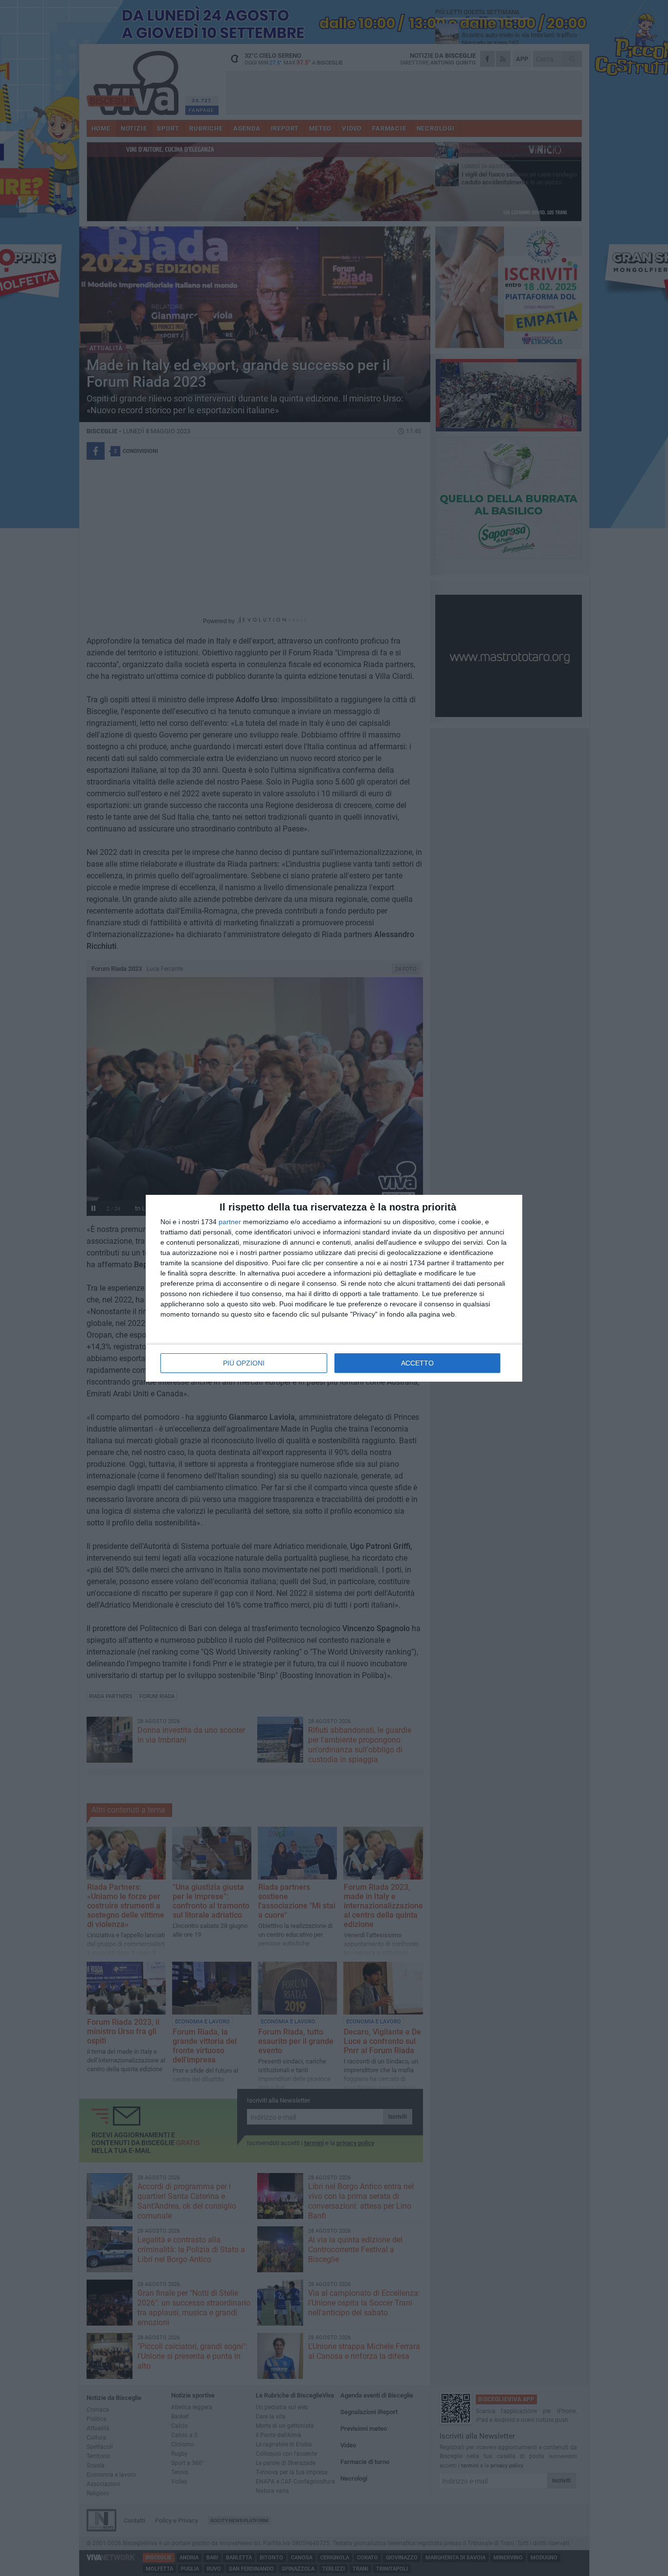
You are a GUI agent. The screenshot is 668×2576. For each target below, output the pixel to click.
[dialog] (334, 1288)
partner (230, 1222)
